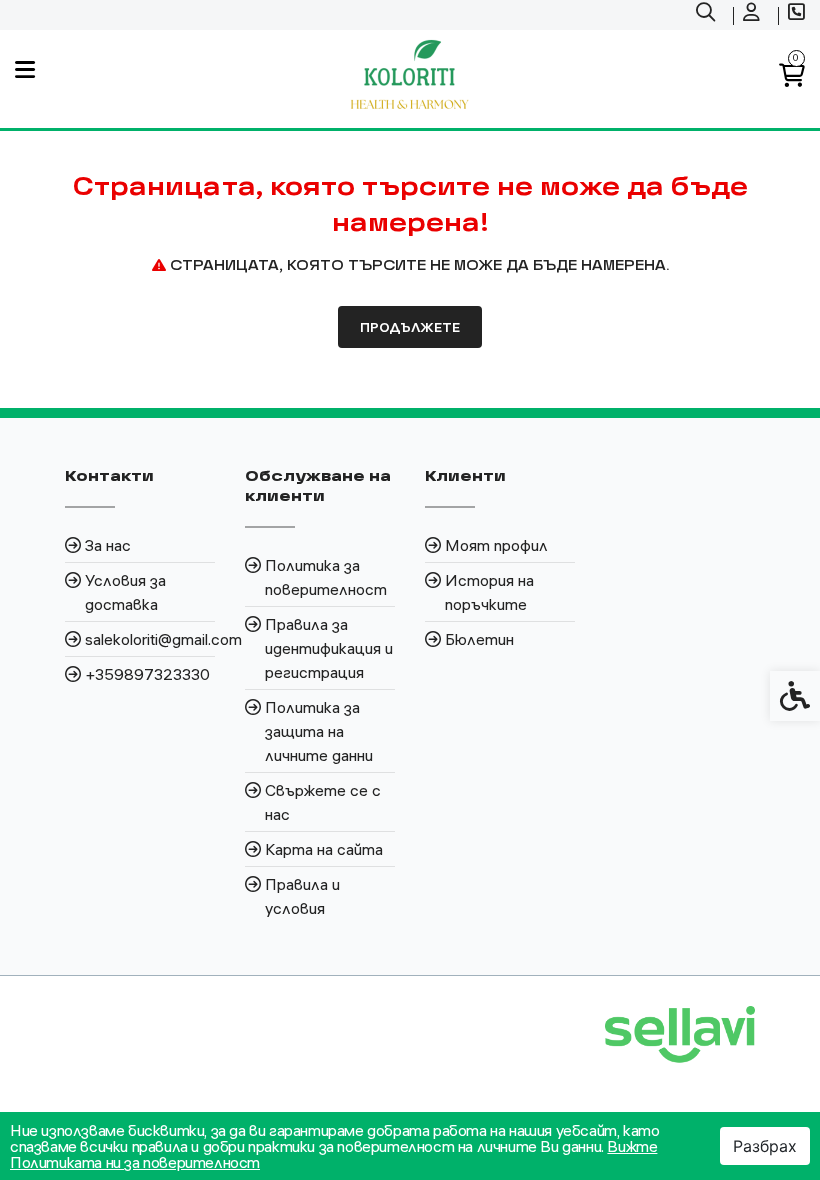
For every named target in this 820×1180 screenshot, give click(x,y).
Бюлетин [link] (479, 639)
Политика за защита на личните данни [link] (319, 731)
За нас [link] (108, 545)
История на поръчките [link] (489, 592)
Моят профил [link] (496, 545)
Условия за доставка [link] (125, 592)
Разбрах (765, 1146)
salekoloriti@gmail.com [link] (150, 639)
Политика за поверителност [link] (326, 577)
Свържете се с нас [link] (323, 802)
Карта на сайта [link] (324, 849)
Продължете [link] (410, 327)
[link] (708, 15)
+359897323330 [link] (147, 674)
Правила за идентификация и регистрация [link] (329, 648)
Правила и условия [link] (302, 896)
